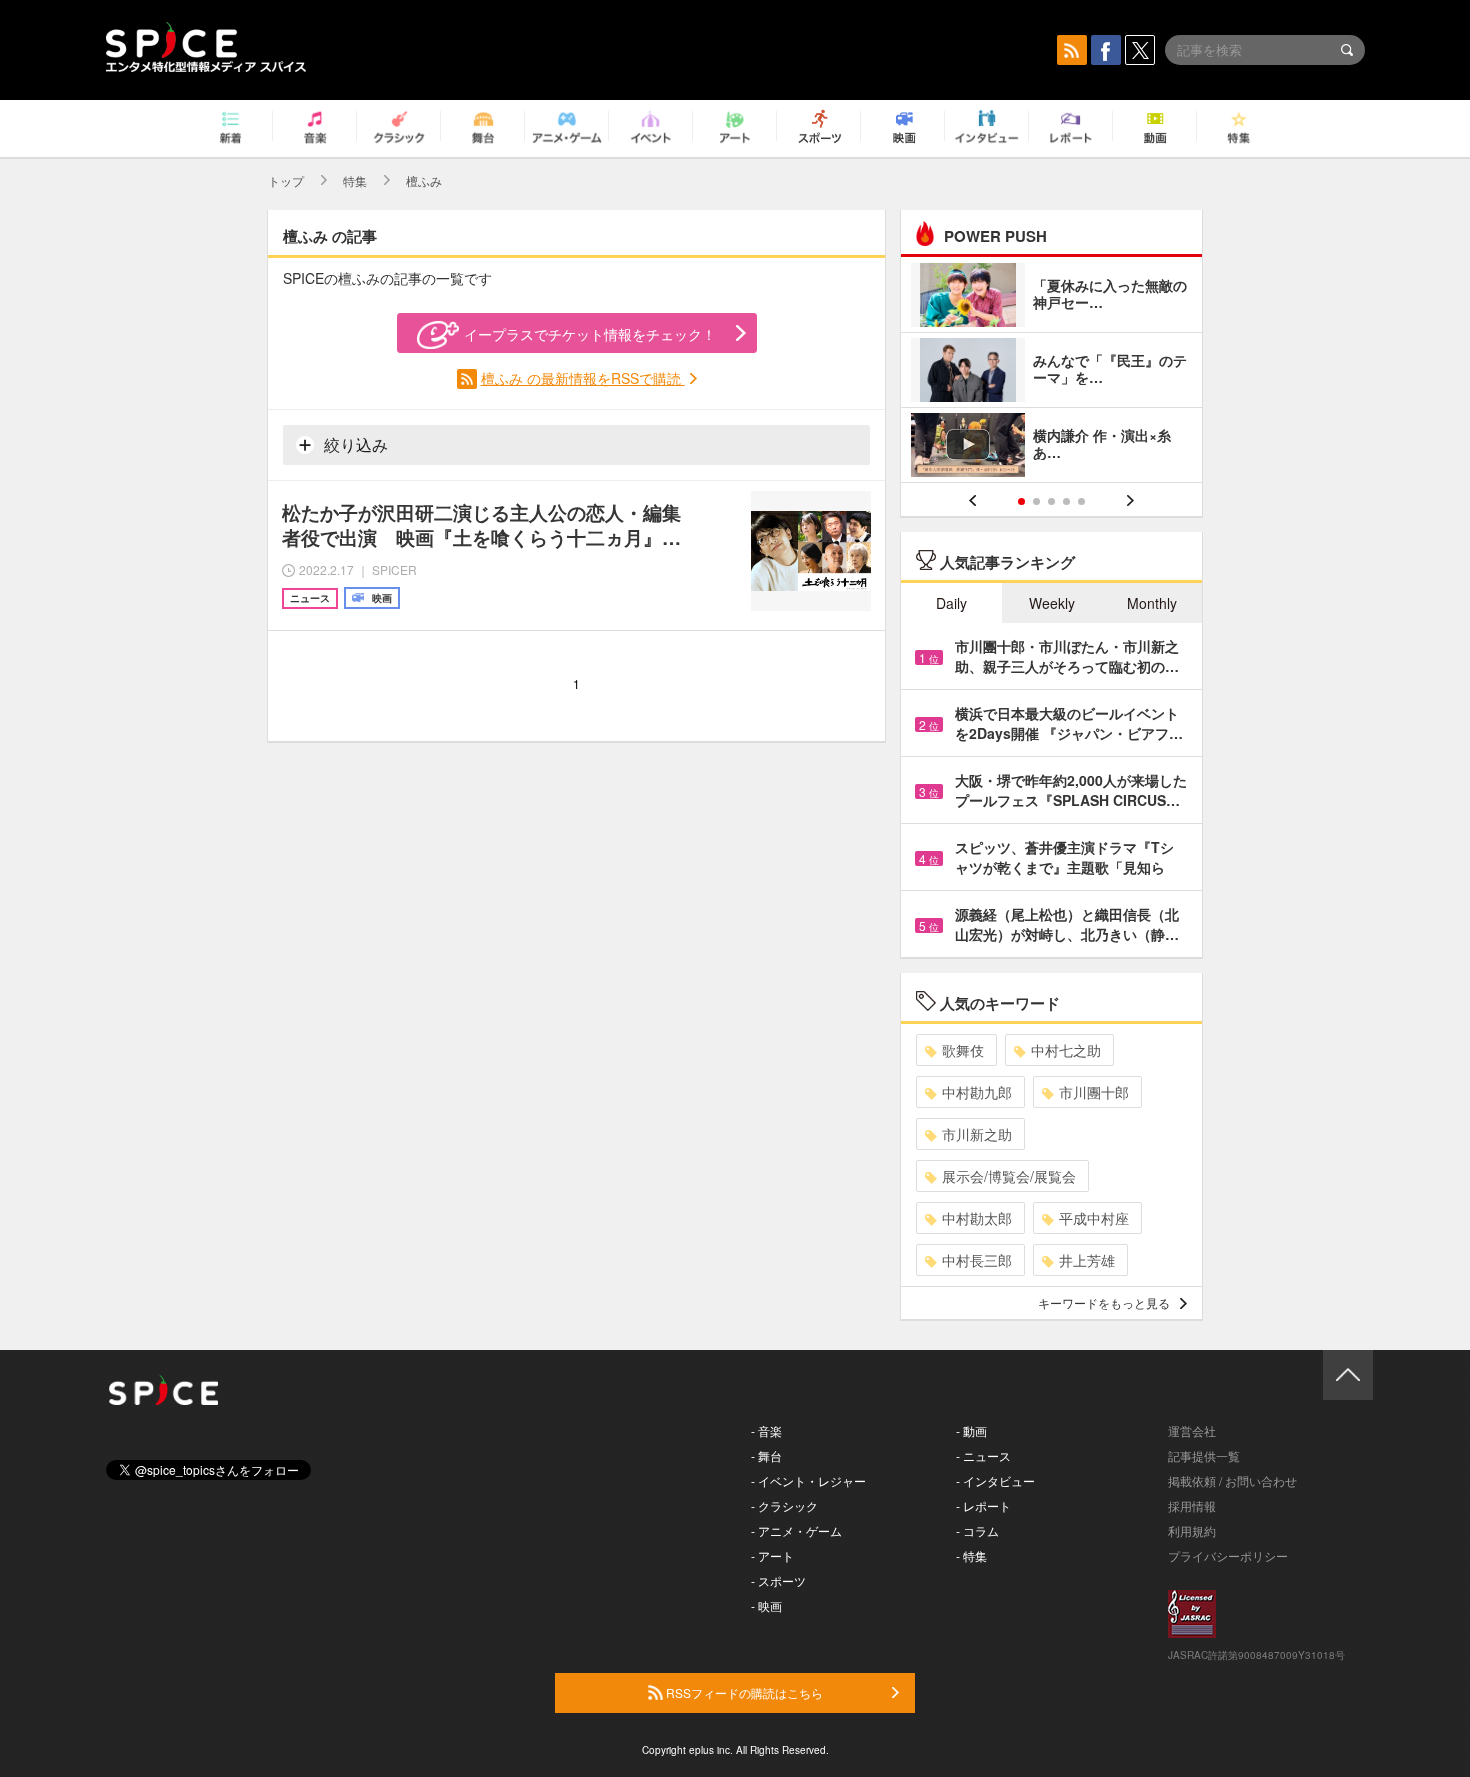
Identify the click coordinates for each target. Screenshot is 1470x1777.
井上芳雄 (1087, 1260)
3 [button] (1051, 501)
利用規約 (1192, 1530)
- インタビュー (995, 1480)
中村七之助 (1066, 1050)
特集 (355, 180)
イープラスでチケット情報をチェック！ (590, 334)
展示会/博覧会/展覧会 (1009, 1176)
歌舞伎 (963, 1050)
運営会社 (1192, 1430)
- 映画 (766, 1605)
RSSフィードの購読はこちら (743, 1692)
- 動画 (971, 1430)
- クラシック (784, 1505)
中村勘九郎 (977, 1092)
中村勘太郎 (977, 1218)
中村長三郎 (977, 1260)
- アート (772, 1555)
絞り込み (354, 444)
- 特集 (971, 1555)
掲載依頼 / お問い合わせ (1232, 1480)
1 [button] (1021, 501)
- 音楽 (766, 1430)
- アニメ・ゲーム (796, 1530)
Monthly (1152, 603)
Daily (951, 603)
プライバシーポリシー (1228, 1555)
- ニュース (983, 1455)
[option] (1051, 372)
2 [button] (1036, 501)
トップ (286, 180)
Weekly (1052, 603)
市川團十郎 (1094, 1092)
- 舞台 (766, 1455)
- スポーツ (778, 1580)
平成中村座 (1094, 1218)
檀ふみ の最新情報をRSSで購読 (583, 378)
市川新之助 (977, 1134)
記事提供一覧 (1204, 1455)
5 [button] (1081, 501)
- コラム (977, 1530)
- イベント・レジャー (808, 1480)
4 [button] (1066, 501)
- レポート (983, 1505)
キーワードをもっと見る (1104, 1302)
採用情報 (1192, 1505)
